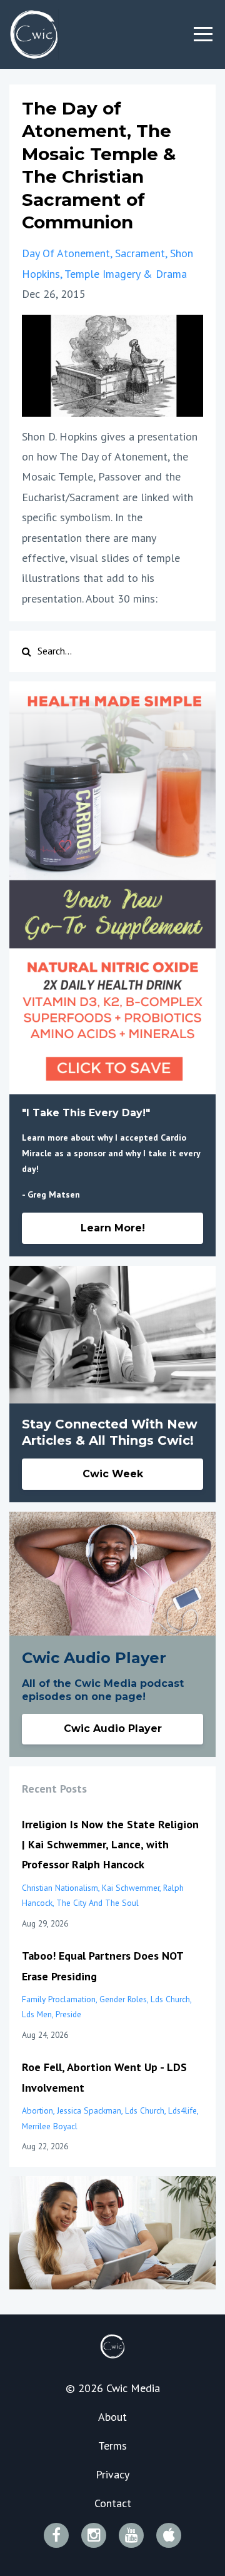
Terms (112, 2446)
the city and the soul (97, 1903)
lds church (170, 1999)
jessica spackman (89, 2110)
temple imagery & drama (126, 274)
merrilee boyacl (50, 2126)
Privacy (112, 2474)
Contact (113, 2503)
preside (68, 2014)
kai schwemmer (131, 1888)
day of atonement (66, 253)
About (112, 2417)
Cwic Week (113, 1474)
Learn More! (113, 1228)
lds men (37, 2014)
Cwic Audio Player (113, 1728)
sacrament (140, 253)
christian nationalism (60, 1888)
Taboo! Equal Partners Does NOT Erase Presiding (102, 1966)
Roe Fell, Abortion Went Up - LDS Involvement (104, 2077)
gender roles (123, 1999)
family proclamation (59, 1999)
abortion (37, 2110)
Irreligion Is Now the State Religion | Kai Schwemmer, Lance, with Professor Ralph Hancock (110, 1845)
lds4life (182, 2110)
